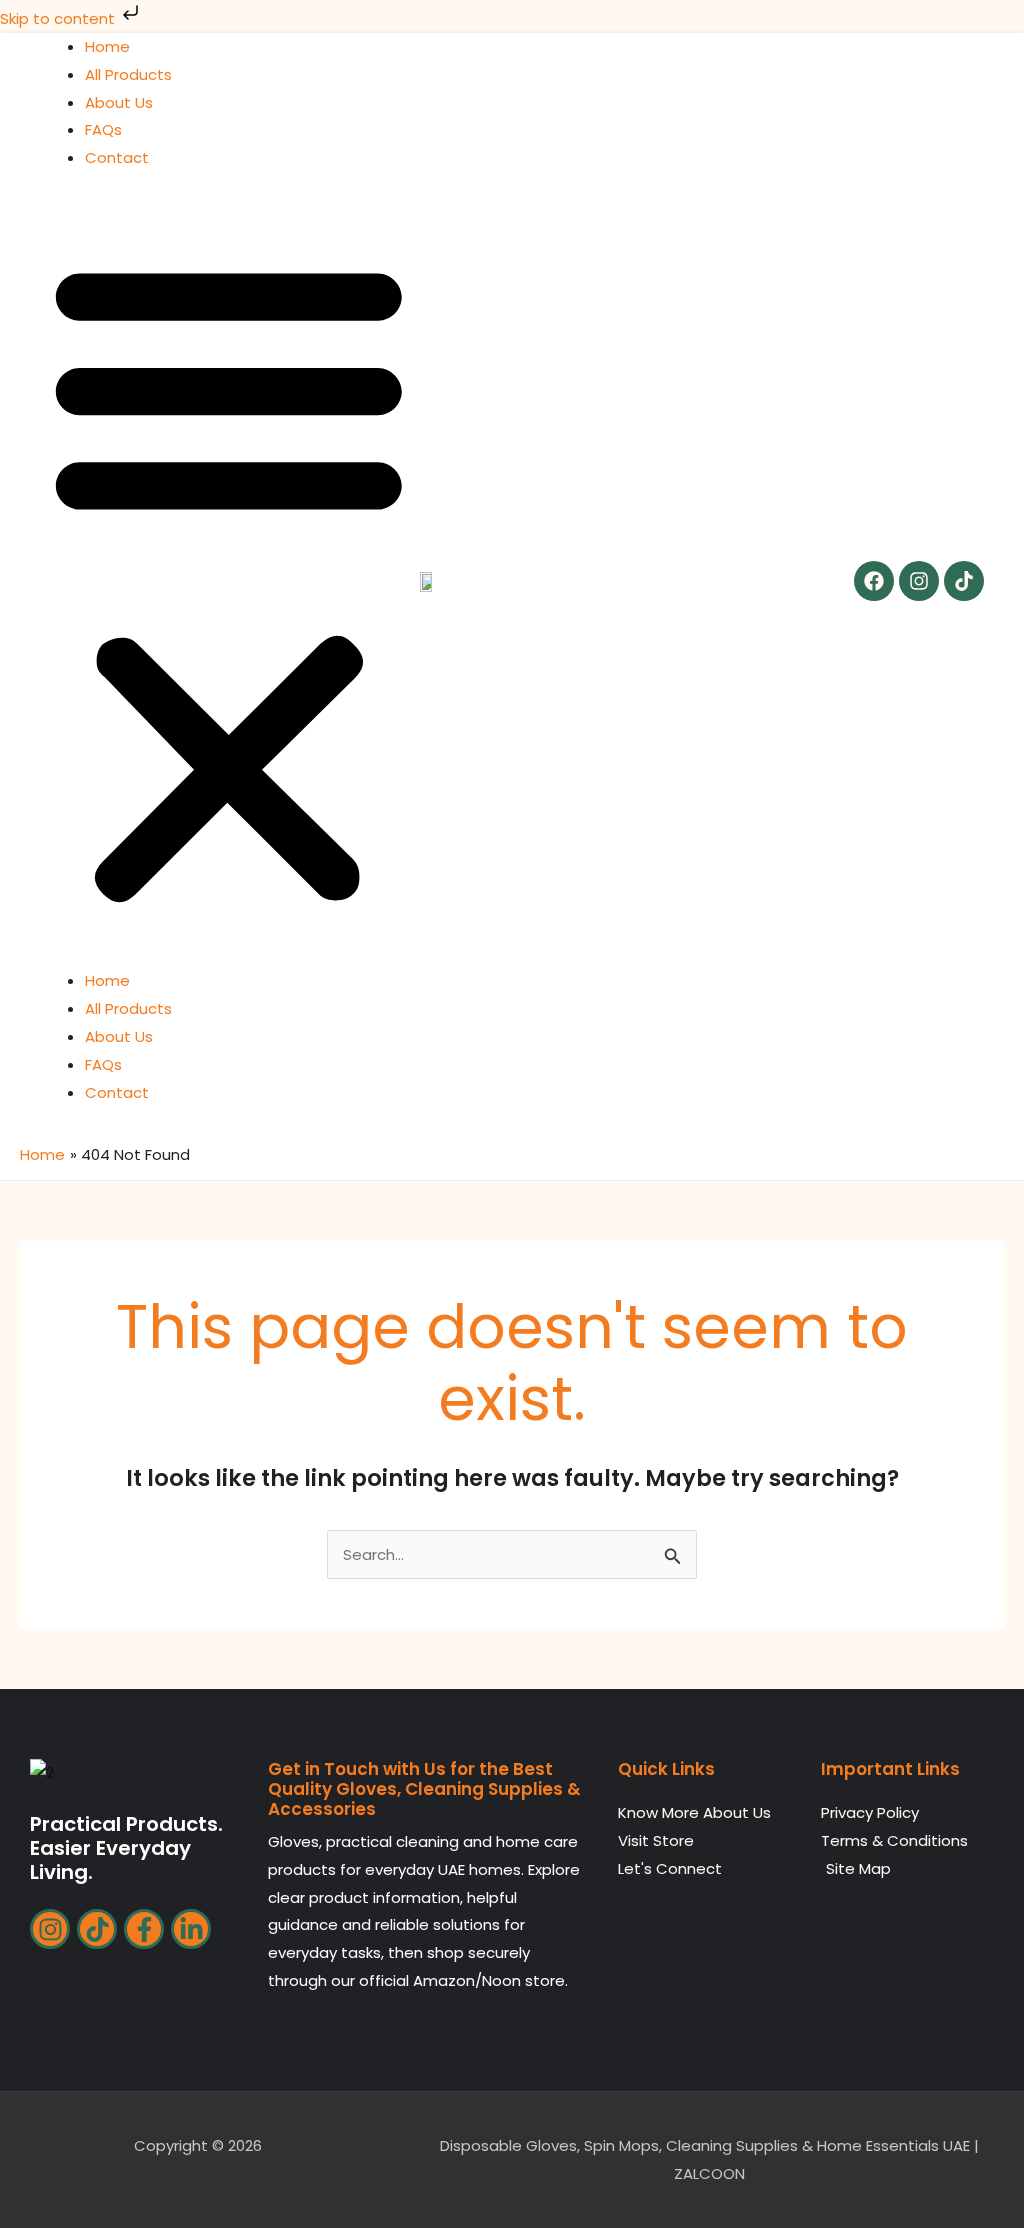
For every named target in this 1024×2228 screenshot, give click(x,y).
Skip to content (59, 18)
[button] (229, 581)
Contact (117, 157)
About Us (119, 102)
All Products (128, 74)
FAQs (103, 129)
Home (107, 46)
